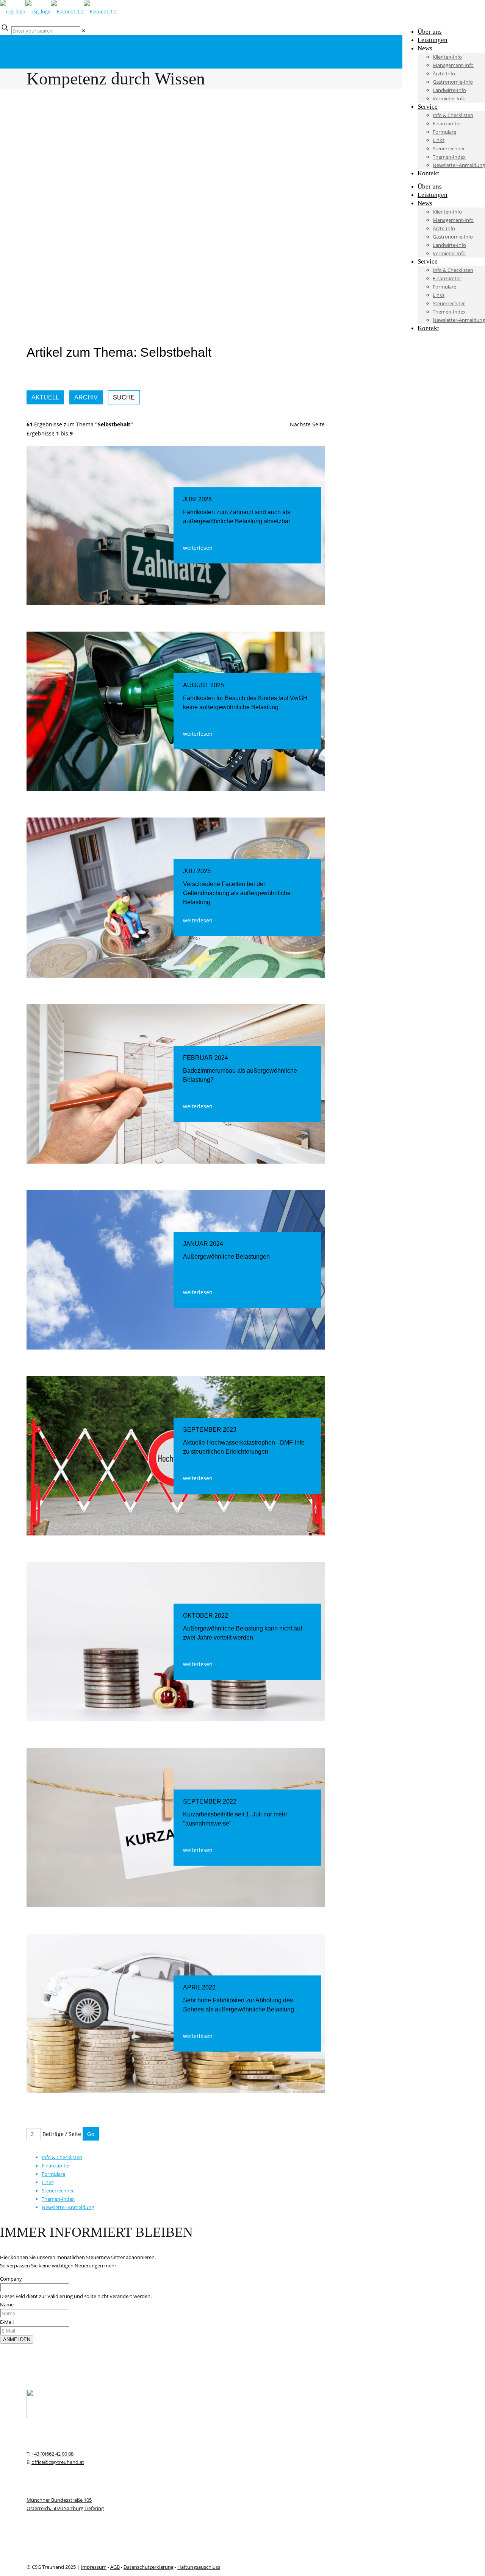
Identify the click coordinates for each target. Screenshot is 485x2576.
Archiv (86, 397)
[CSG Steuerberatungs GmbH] (58, 11)
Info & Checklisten (62, 2157)
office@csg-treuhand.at (58, 2462)
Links (48, 2182)
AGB (115, 2567)
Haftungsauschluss (199, 2567)
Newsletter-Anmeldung (68, 2207)
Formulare (53, 2174)
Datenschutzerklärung (149, 2567)
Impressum (94, 2567)
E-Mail (7, 2322)
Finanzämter (56, 2166)
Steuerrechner (58, 2191)
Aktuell (45, 397)
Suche (124, 397)
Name (7, 2305)
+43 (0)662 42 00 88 (52, 2454)
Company (11, 2279)
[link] (84, 31)
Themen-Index (58, 2199)
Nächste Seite (307, 424)
